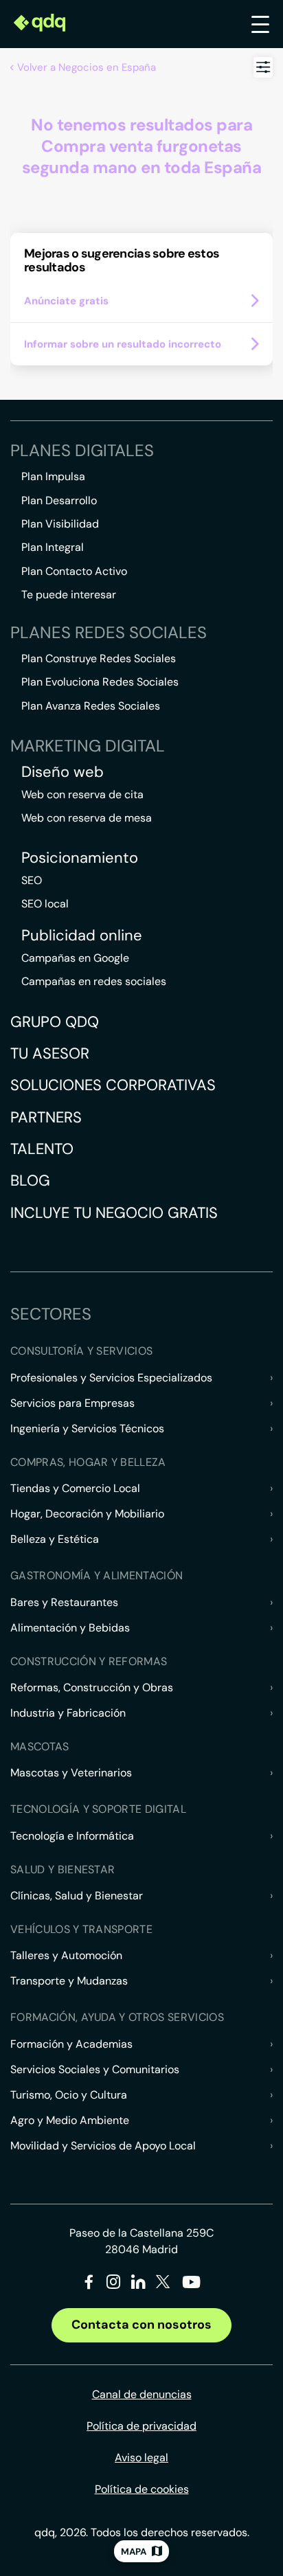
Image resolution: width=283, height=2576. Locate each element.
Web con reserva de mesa (87, 818)
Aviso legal (141, 2458)
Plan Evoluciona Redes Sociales (100, 682)
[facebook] (89, 2284)
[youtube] (191, 2287)
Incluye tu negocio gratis (114, 1213)
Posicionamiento (80, 858)
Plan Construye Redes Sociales (99, 658)
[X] (163, 2284)
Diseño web (63, 772)
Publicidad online (82, 936)
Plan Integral (53, 547)
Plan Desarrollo (59, 500)
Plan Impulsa (53, 476)
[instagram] (114, 2284)
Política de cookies (142, 2489)
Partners (46, 1117)
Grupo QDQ (55, 1022)
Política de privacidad (141, 2426)
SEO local (45, 904)
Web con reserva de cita (82, 794)
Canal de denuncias (142, 2394)
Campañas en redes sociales (94, 981)
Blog (30, 1180)
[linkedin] (138, 2284)
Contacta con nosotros (141, 2325)
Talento (42, 1149)
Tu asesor (50, 1053)
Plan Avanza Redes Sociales (91, 706)
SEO (32, 880)
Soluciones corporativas (113, 1085)
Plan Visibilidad (60, 524)
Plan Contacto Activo (74, 571)
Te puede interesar (69, 595)
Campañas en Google (75, 958)
